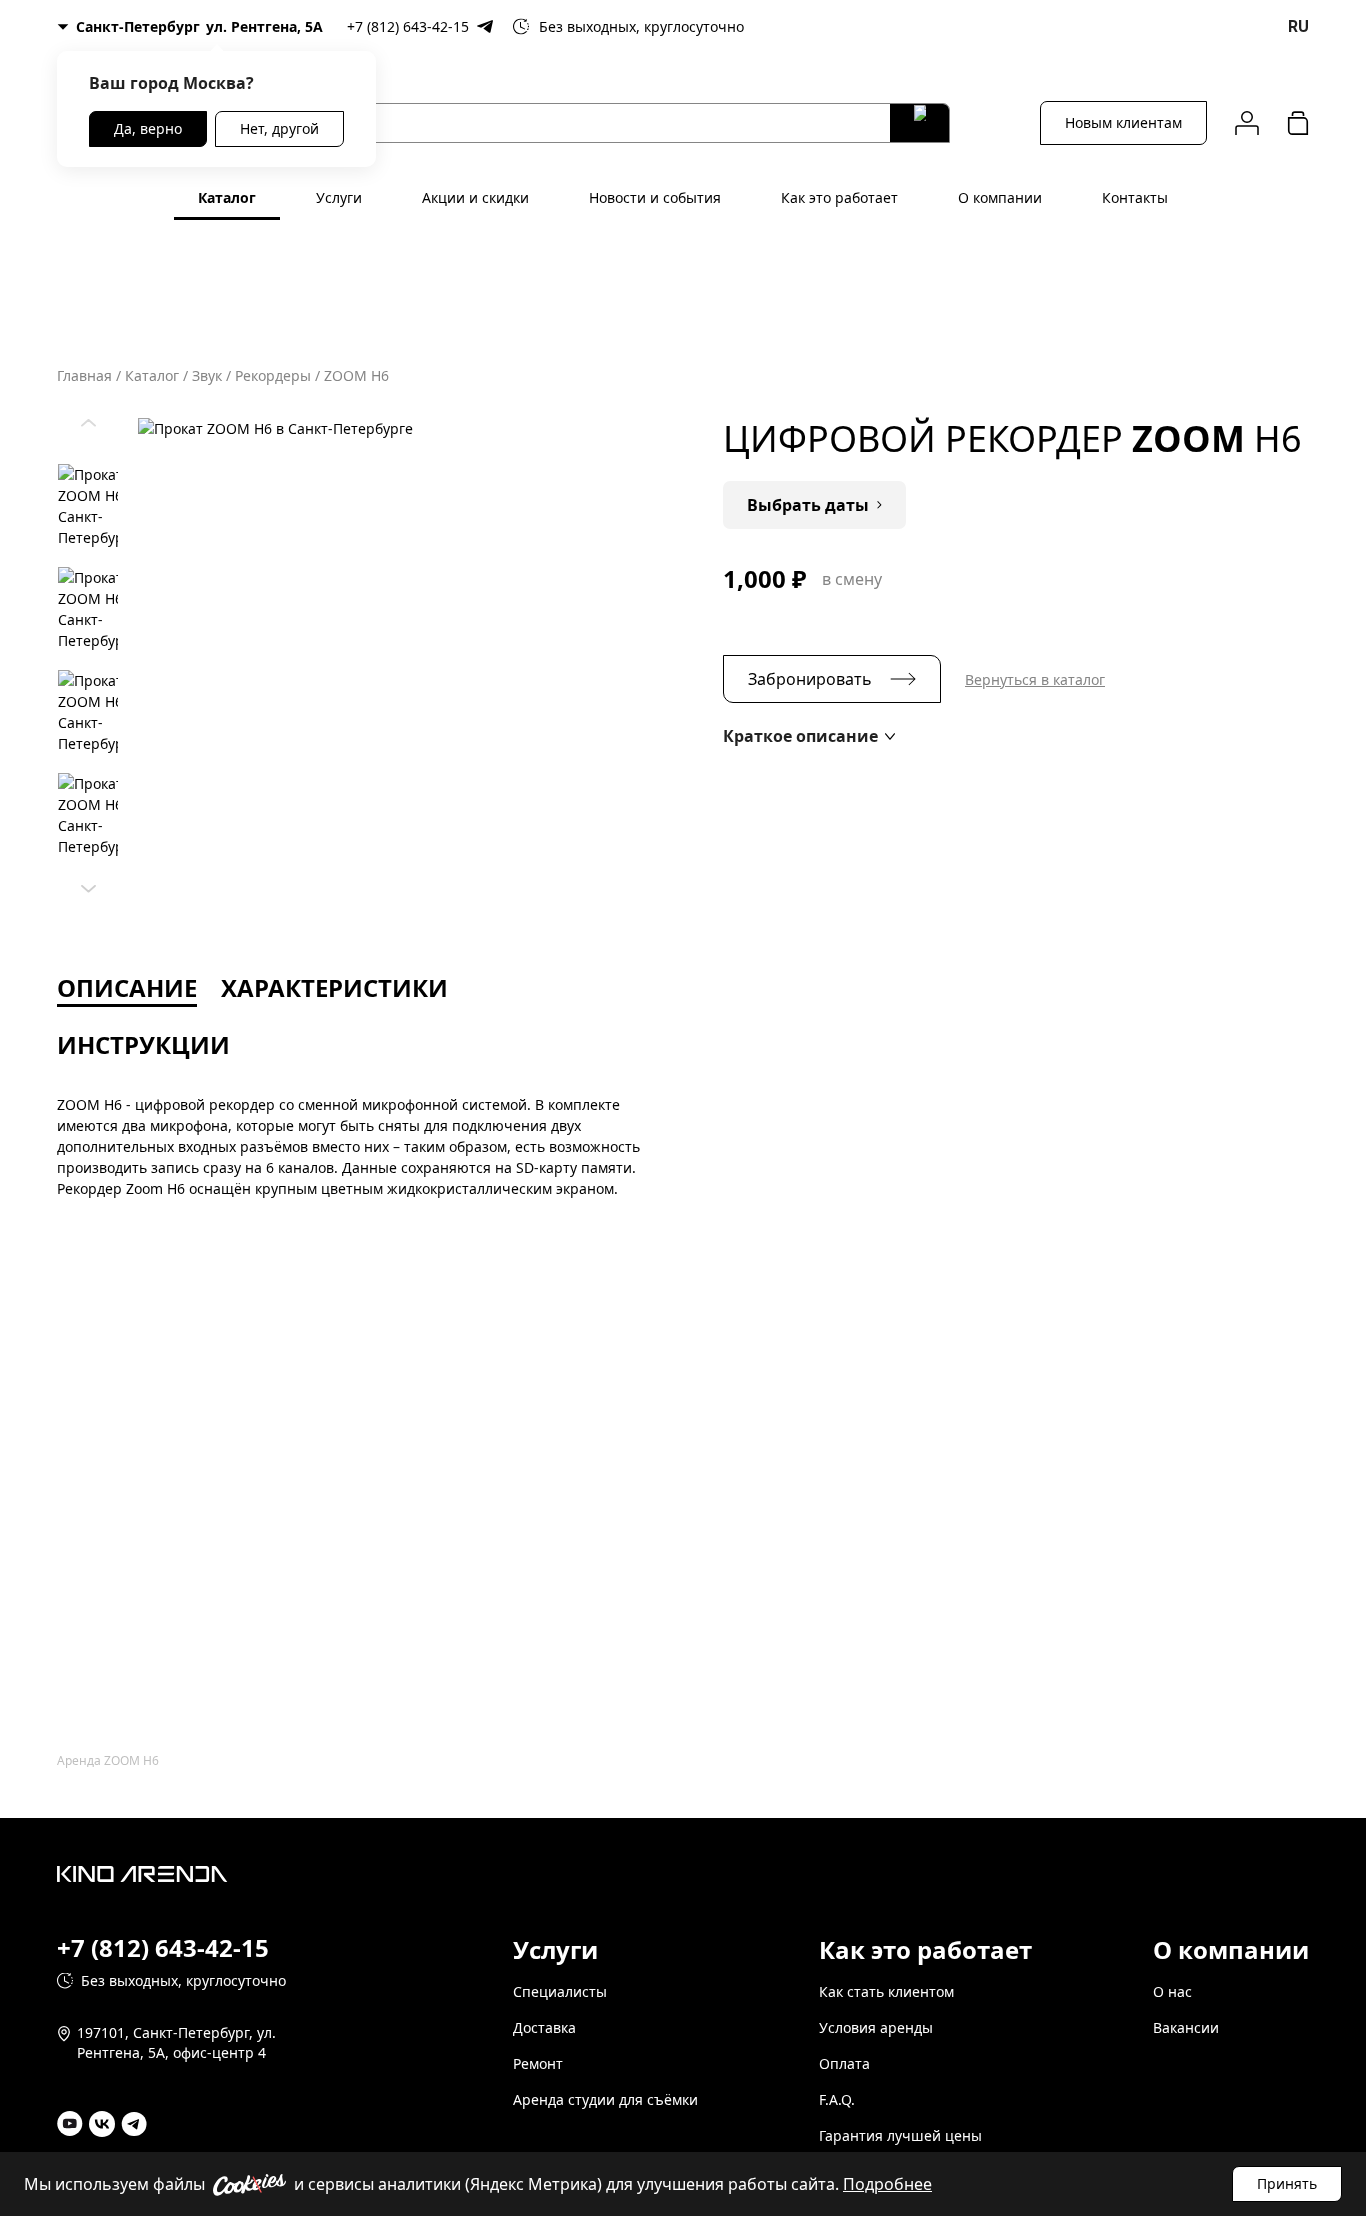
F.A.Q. (837, 2099)
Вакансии (1186, 2027)
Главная (84, 375)
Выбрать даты (808, 505)
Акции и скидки (475, 197)
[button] (809, 736)
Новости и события (655, 197)
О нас (1172, 1991)
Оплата (844, 2063)
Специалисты (560, 1991)
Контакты (1135, 197)
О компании (1000, 197)
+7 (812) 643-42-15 (408, 26)
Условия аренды (876, 2027)
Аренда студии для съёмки (605, 2099)
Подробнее (887, 2184)
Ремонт (538, 2063)
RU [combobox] (1298, 26)
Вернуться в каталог (1035, 679)
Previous (88, 418)
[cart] (1298, 122)
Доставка (544, 2027)
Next (88, 884)
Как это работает (839, 197)
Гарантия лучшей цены (900, 2135)
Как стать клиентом (886, 1991)
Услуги (339, 197)
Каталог (227, 197)
